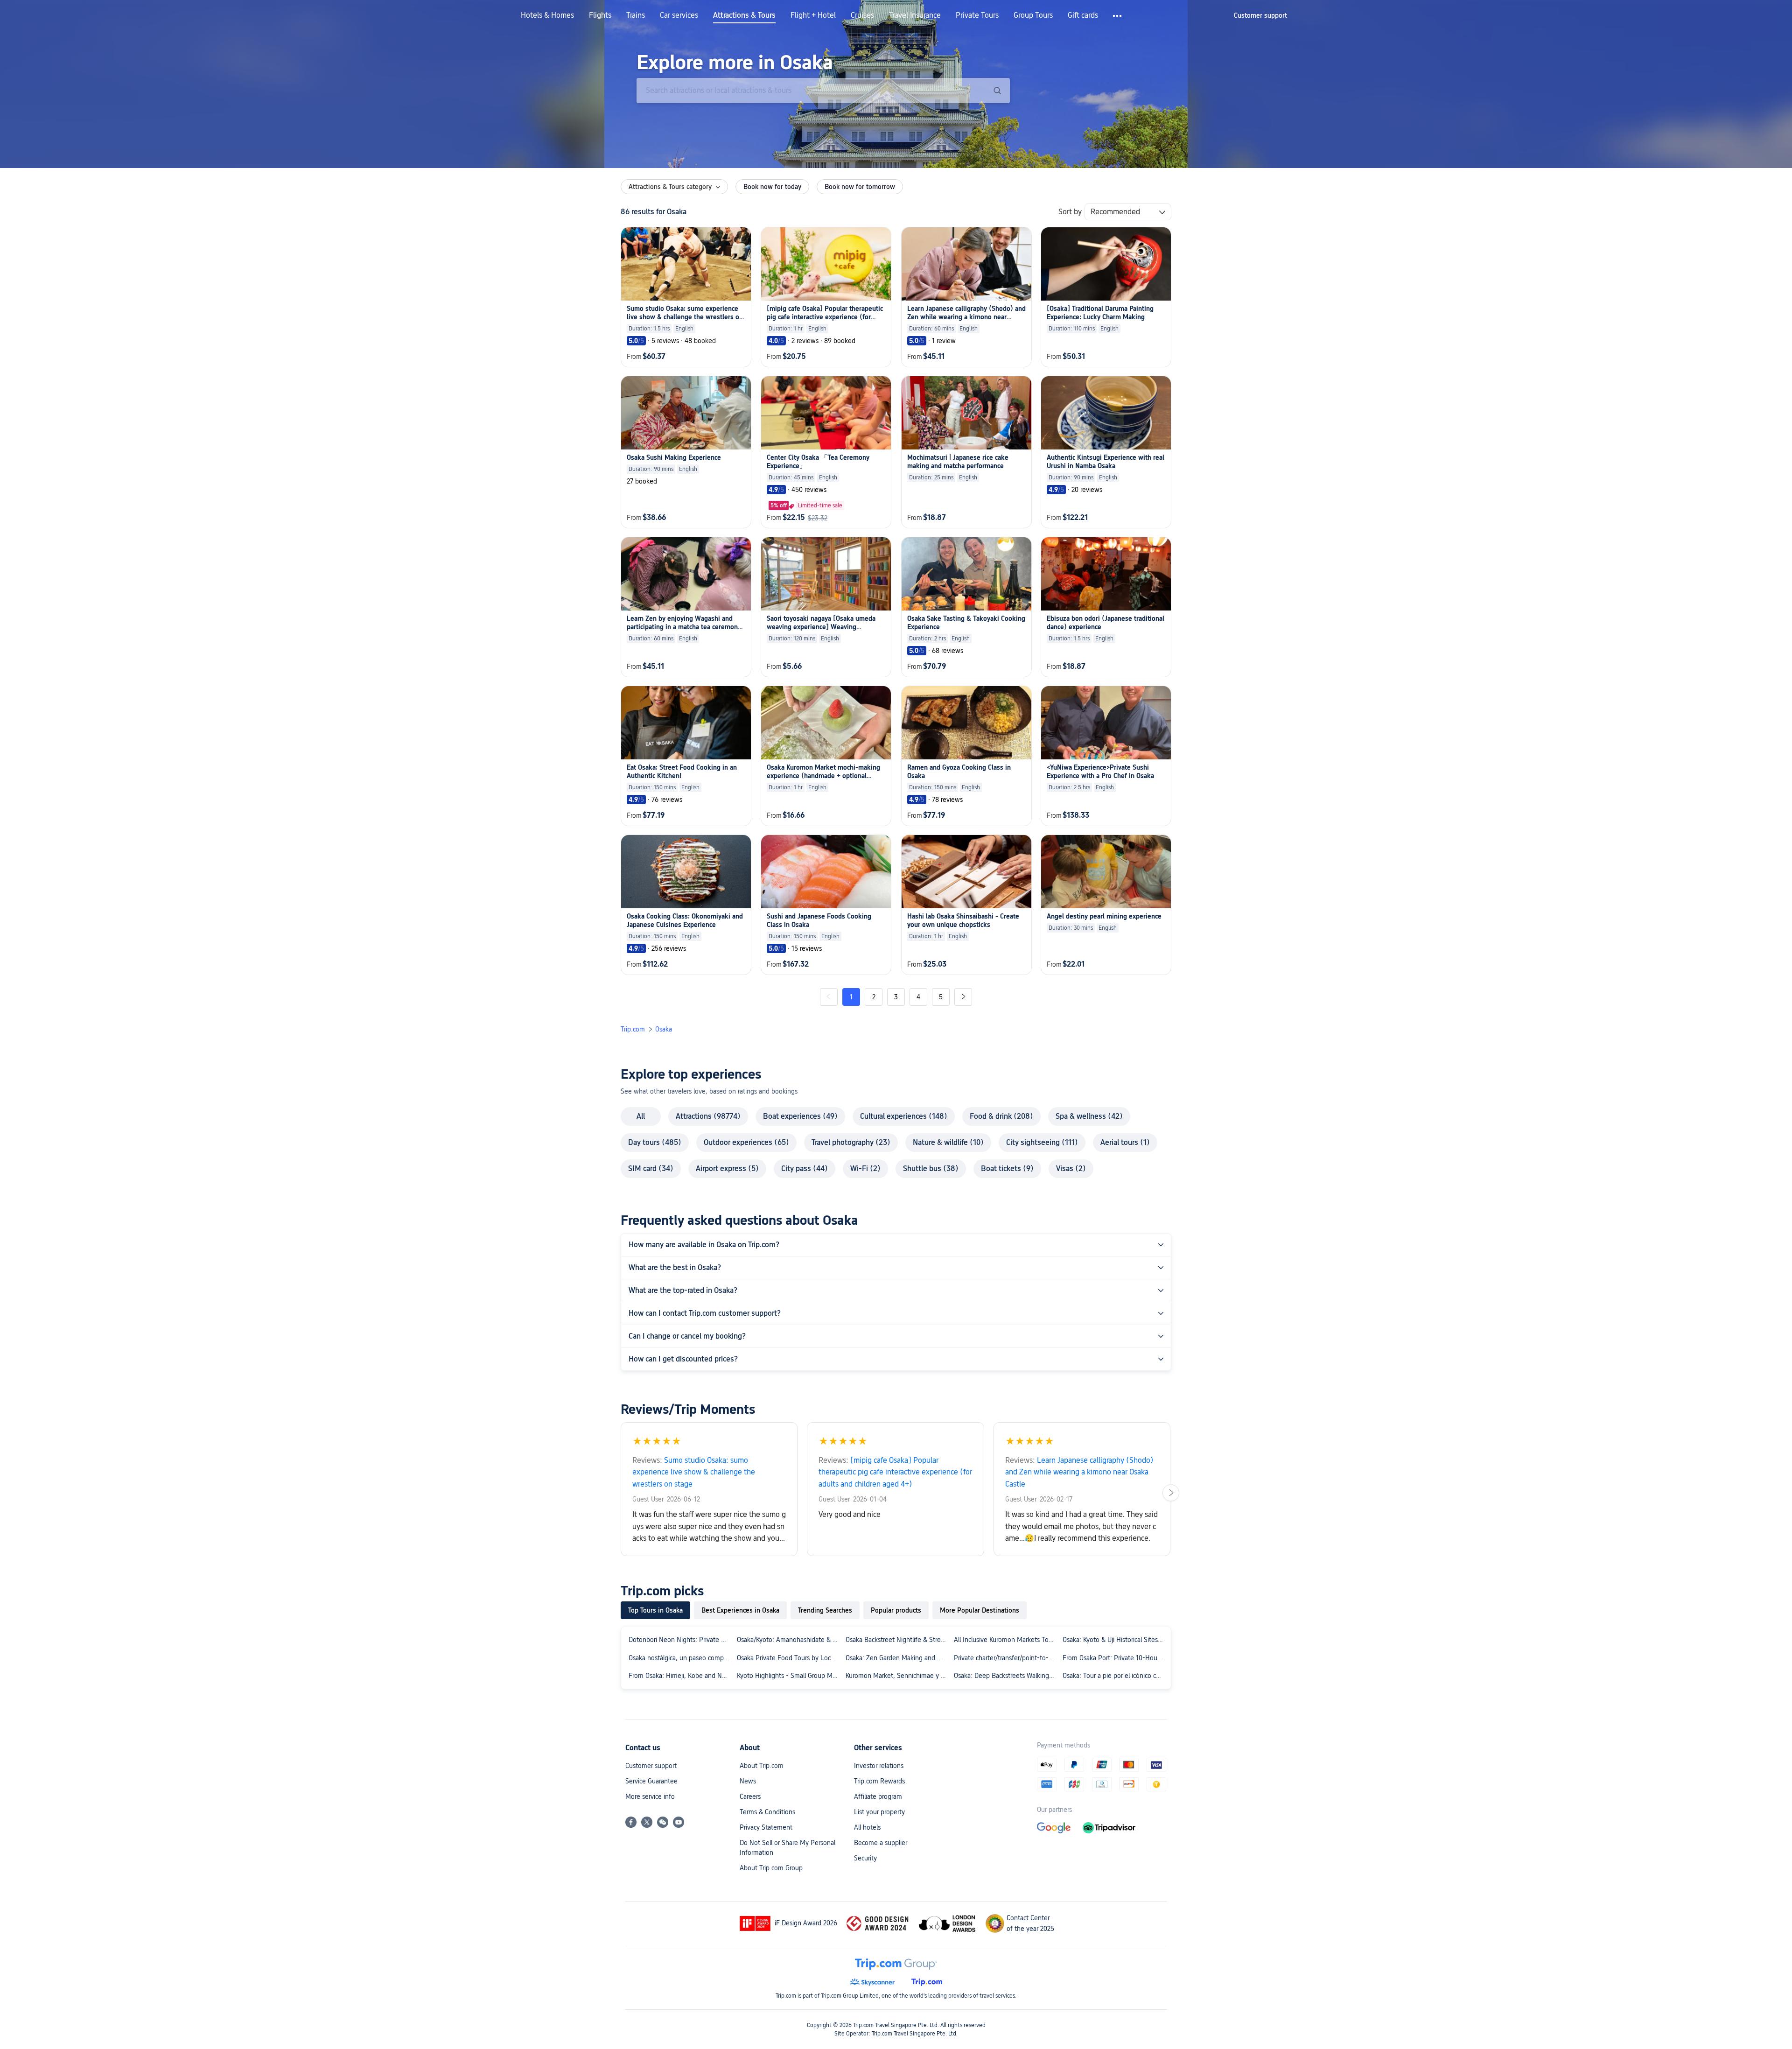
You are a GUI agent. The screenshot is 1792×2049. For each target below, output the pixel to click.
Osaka (664, 1029)
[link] (1260, 15)
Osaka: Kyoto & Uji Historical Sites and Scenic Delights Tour (1115, 1640)
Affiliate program (878, 1796)
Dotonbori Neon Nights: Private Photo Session (681, 1640)
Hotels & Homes (547, 15)
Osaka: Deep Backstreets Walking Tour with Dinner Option (1006, 1676)
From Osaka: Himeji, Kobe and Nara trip (681, 1676)
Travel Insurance (915, 15)
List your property (879, 1812)
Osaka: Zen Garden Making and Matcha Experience (898, 1658)
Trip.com (633, 1029)
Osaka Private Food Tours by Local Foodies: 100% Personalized (789, 1658)
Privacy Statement (766, 1827)
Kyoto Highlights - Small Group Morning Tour (789, 1676)
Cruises (862, 15)
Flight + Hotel (813, 15)
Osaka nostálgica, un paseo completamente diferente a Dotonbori (681, 1658)
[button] (1118, 16)
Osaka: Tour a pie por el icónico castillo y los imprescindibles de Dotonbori (1115, 1676)
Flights (600, 15)
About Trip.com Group (771, 1868)
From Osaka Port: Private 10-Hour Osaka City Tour (1115, 1658)
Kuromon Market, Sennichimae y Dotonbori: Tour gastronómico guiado (898, 1676)
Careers (750, 1796)
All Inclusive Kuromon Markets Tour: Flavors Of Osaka (1006, 1640)
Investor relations (879, 1766)
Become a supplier (881, 1843)
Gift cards (1083, 15)
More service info (650, 1796)
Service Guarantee (651, 1781)
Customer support (651, 1766)
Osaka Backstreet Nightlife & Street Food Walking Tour (898, 1640)
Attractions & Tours (744, 15)
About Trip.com (762, 1766)
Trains (636, 15)
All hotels (867, 1827)
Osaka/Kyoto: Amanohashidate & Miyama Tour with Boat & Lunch (789, 1640)
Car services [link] (679, 15)
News (748, 1781)
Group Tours (1033, 15)
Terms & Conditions (767, 1812)
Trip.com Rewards (879, 1781)
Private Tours (977, 15)
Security (865, 1858)
